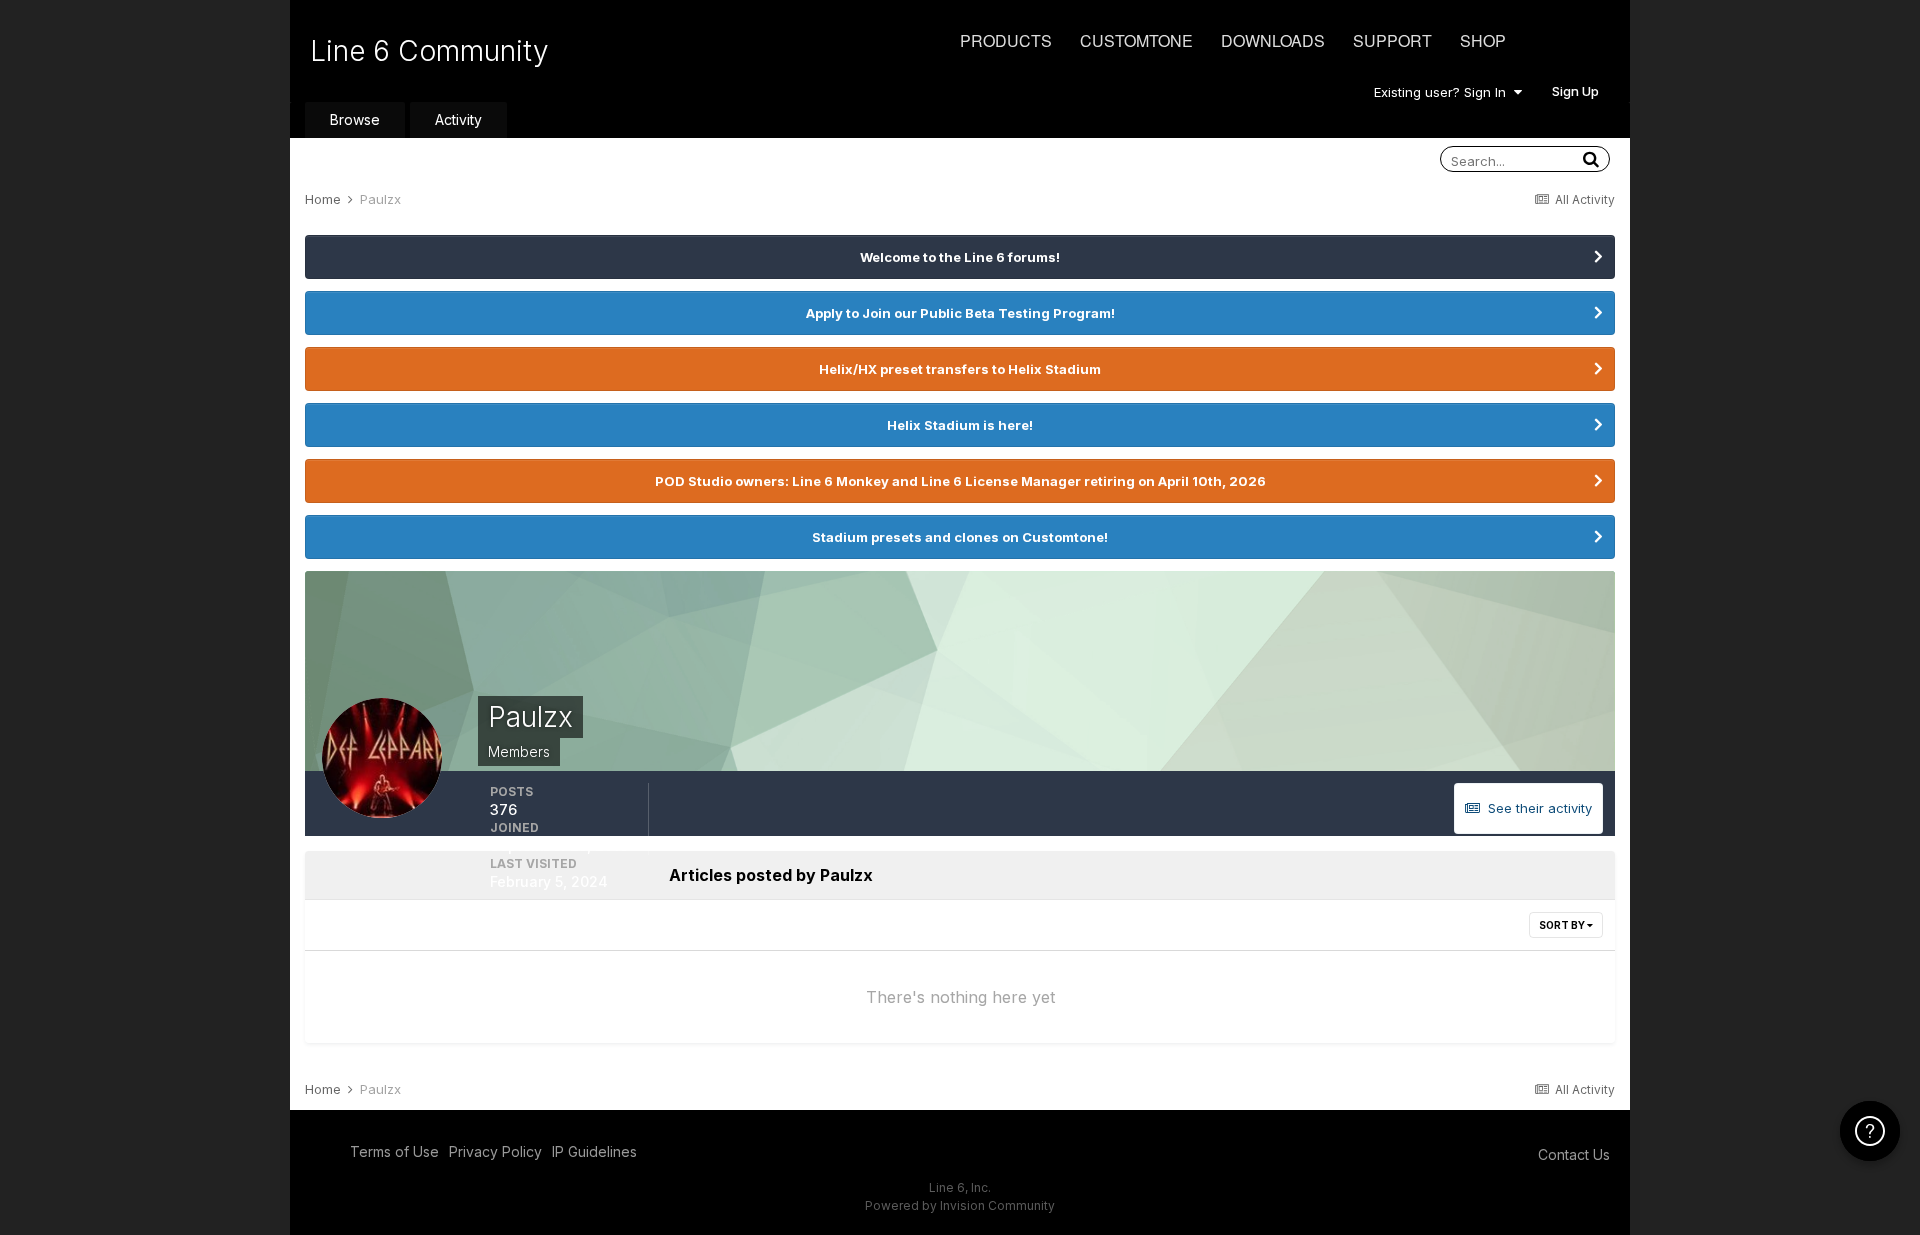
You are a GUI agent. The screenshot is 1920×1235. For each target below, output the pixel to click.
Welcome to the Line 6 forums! (960, 257)
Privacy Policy (495, 1151)
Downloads (1273, 40)
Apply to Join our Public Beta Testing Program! (960, 313)
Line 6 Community (429, 51)
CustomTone (1136, 40)
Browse (355, 119)
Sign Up (1575, 91)
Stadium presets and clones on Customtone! (960, 537)
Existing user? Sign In (1444, 92)
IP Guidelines (594, 1151)
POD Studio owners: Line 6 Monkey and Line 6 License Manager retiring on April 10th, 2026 (960, 481)
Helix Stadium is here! (960, 425)
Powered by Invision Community (960, 1205)
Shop (1483, 40)
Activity (458, 119)
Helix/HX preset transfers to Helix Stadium (960, 369)
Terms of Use (394, 1151)
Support (1392, 40)
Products (1006, 40)
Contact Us (1574, 1154)
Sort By (1563, 925)
